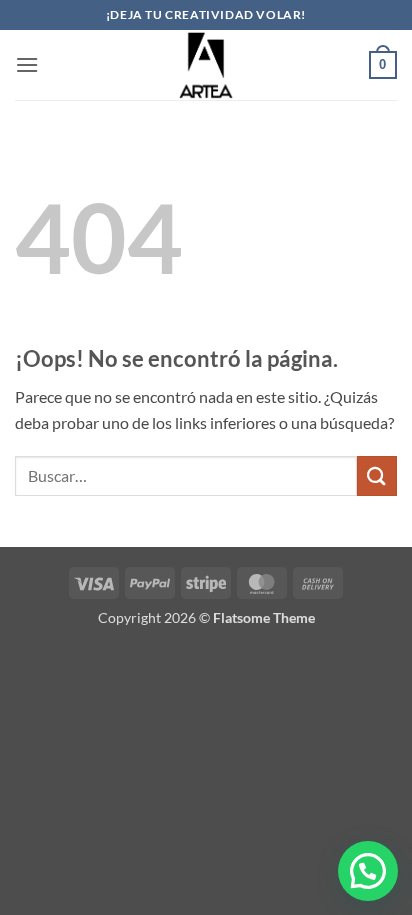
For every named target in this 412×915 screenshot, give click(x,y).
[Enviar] (377, 475)
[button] (27, 64)
